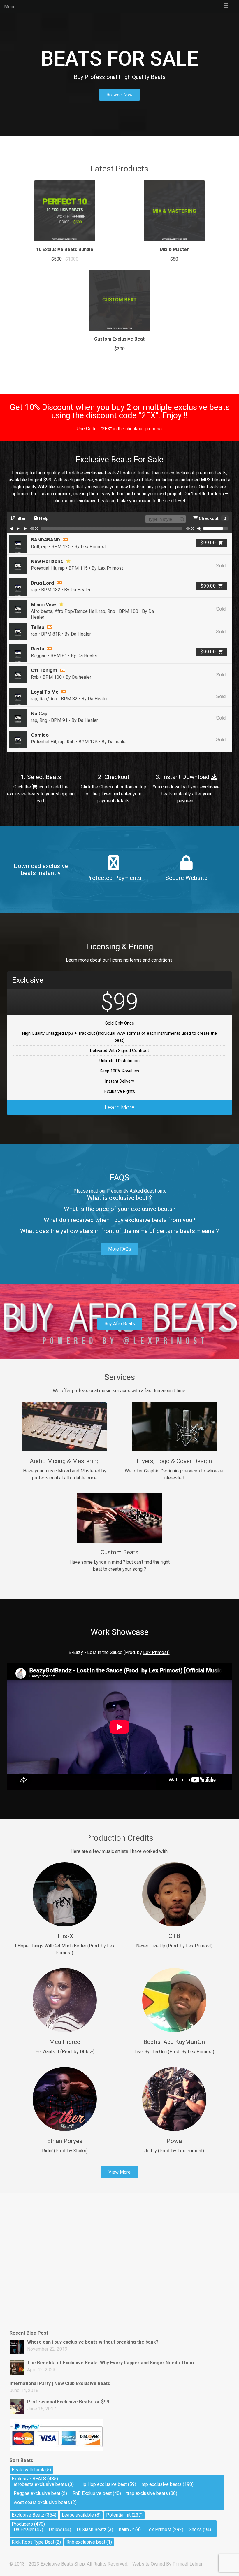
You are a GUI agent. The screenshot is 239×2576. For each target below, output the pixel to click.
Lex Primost (159, 2529)
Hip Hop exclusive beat (103, 2484)
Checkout (212, 518)
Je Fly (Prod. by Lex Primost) (174, 2151)
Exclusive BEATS (29, 2479)
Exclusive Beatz (28, 2515)
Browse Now (119, 95)
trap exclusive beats (147, 2493)
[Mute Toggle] (199, 529)
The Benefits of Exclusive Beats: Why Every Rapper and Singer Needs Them (110, 2363)
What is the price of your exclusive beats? (120, 1209)
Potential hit (118, 2515)
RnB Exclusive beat (92, 2493)
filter (21, 518)
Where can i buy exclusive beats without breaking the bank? (93, 2342)
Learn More (120, 1107)
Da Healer (24, 2529)
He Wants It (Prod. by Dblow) (65, 2052)
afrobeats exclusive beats (40, 2484)
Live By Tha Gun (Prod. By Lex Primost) (174, 2052)
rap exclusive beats (162, 2484)
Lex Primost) (156, 1652)
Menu (10, 7)
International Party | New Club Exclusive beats (60, 2383)
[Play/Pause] (18, 529)
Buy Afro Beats (120, 1324)
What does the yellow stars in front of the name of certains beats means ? (119, 1231)
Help (43, 518)
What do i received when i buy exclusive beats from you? (119, 1220)
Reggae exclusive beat (37, 2493)
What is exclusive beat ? (119, 1198)
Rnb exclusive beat (86, 2542)
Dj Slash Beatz (92, 2529)
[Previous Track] (10, 529)
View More (119, 2172)
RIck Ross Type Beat (33, 2542)
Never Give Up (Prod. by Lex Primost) (174, 1946)
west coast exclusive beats (42, 2502)
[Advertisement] (39, 2226)
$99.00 (208, 543)
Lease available (78, 2515)
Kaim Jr (126, 2529)
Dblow (55, 2529)
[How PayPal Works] (56, 2450)
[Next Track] (26, 529)
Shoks (195, 2529)
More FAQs (120, 1249)
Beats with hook (28, 2470)
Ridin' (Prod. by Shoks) (65, 2151)
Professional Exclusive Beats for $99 (68, 2402)
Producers (22, 2524)
